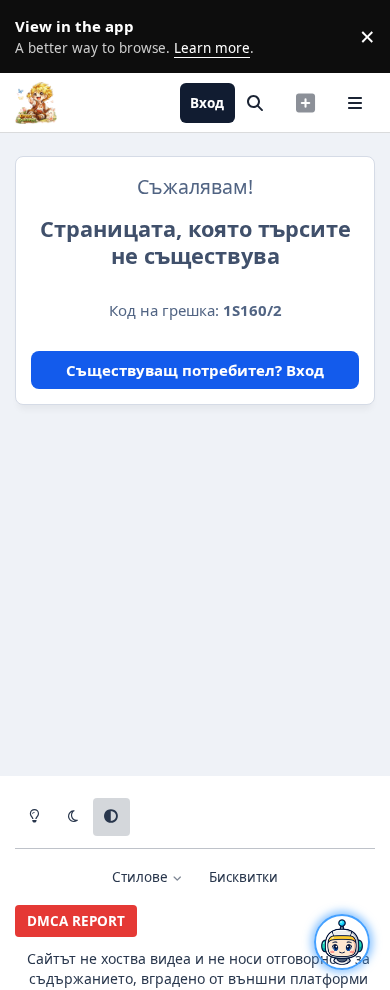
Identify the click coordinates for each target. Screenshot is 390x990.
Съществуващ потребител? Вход (195, 370)
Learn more (40, 36)
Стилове (142, 877)
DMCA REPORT (76, 921)
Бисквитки (243, 877)
